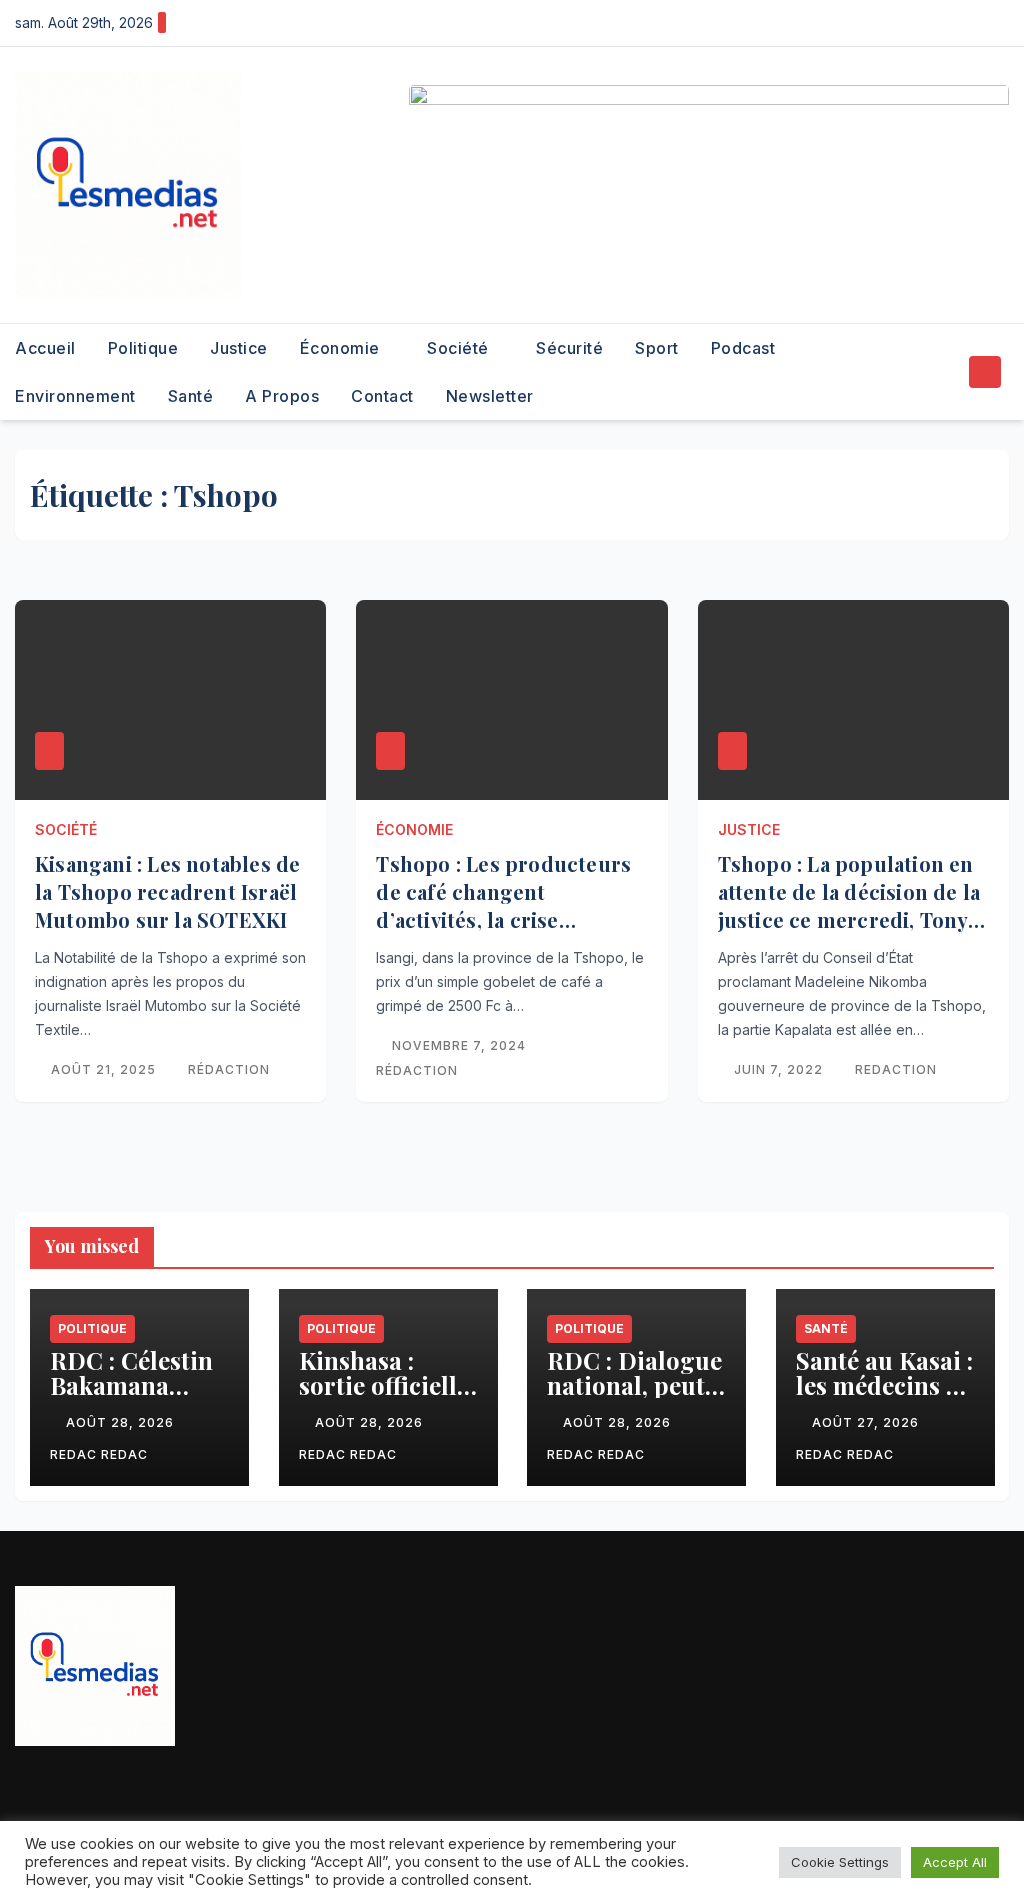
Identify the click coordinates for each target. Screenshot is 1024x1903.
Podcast (743, 348)
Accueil (45, 348)
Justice (239, 348)
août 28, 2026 (122, 1422)
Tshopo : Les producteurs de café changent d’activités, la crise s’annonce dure (503, 905)
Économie (342, 348)
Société (460, 348)
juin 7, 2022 (780, 1069)
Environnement (75, 396)
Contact (382, 396)
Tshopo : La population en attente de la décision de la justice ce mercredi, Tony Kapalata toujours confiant (849, 905)
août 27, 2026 (867, 1422)
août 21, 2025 (105, 1069)
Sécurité (569, 348)
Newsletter (490, 396)
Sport (657, 348)
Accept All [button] (955, 1862)
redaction (896, 1069)
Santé (191, 396)
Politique (143, 348)
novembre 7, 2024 (461, 1045)
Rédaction (229, 1069)
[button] (948, 372)
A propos (282, 396)
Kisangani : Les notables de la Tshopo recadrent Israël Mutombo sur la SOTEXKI (167, 891)
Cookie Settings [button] (840, 1862)
